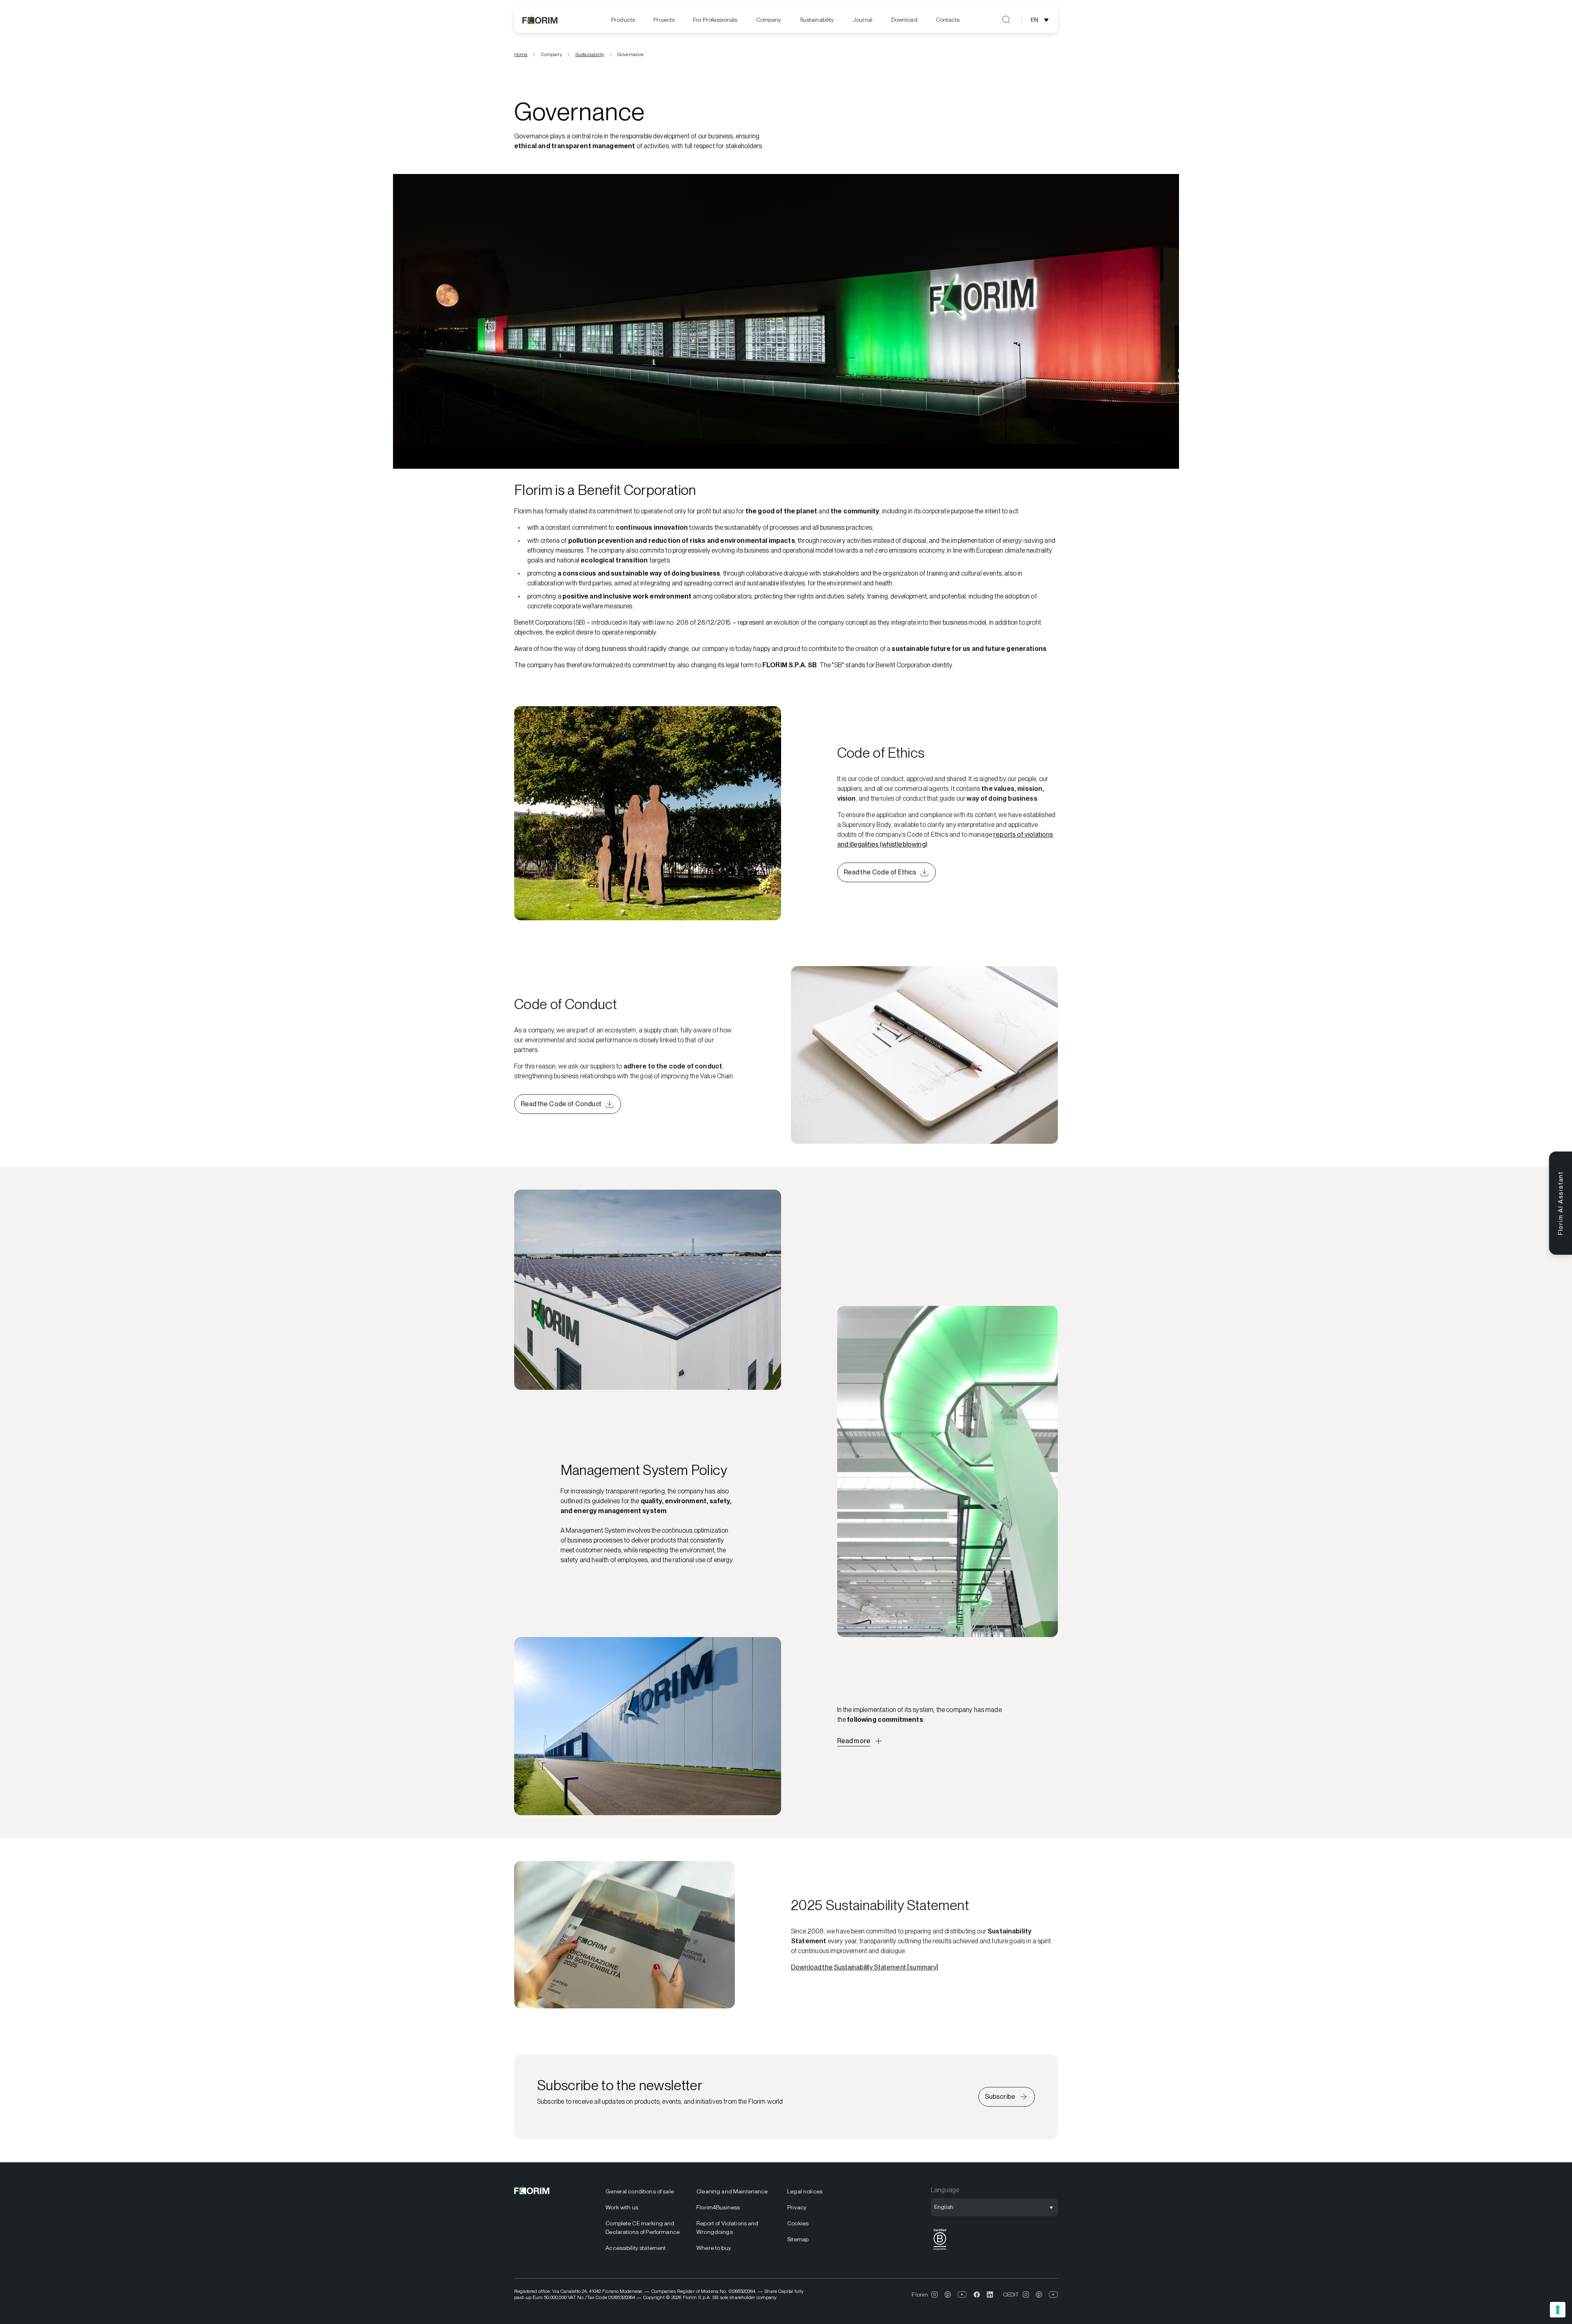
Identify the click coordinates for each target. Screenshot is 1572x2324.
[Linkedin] (990, 2295)
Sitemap (798, 2239)
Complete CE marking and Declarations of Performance (643, 2228)
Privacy (797, 2207)
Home (521, 54)
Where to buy (714, 2248)
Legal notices (805, 2191)
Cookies (798, 2223)
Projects (664, 20)
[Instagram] (935, 2295)
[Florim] (540, 20)
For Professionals (715, 20)
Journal (863, 20)
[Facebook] (977, 2295)
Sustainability (817, 20)
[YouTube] (962, 2295)
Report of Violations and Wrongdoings (727, 2228)
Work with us (622, 2207)
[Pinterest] (948, 2295)
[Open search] (1006, 20)
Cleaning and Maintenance (732, 2191)
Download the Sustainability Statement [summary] (865, 1967)
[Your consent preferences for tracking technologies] (1558, 2310)
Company (769, 20)
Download (904, 20)
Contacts (948, 20)
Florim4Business (718, 2207)
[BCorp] (940, 2250)
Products (623, 20)
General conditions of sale (640, 2191)
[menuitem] (623, 20)
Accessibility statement (636, 2248)
